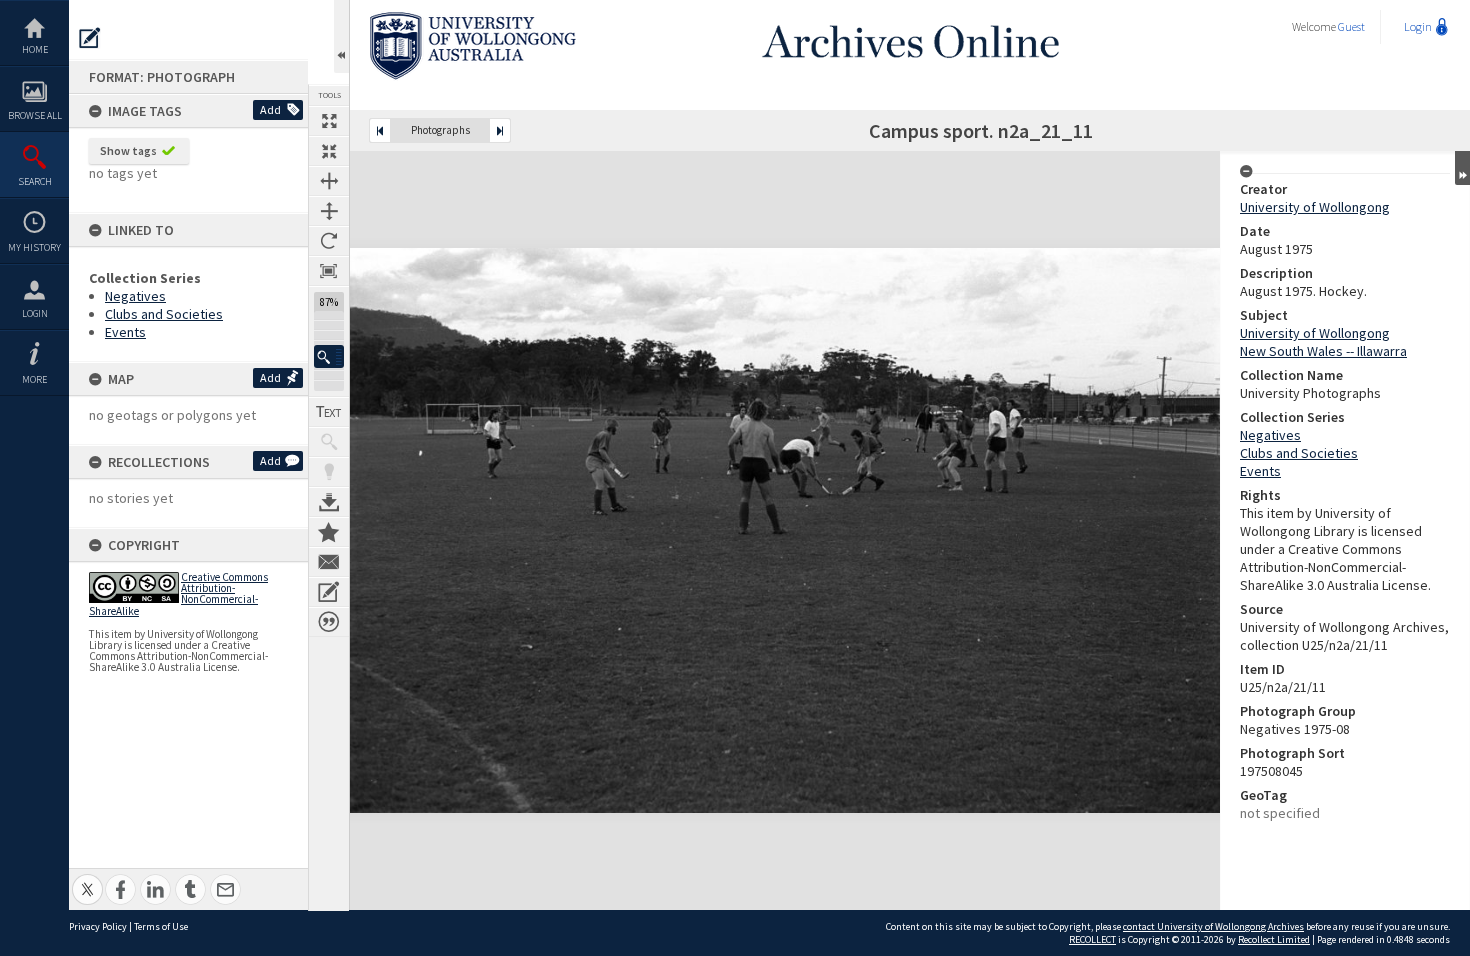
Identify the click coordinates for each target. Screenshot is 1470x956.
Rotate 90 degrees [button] (329, 241)
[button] (329, 356)
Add (270, 109)
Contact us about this (329, 562)
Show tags (128, 150)
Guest (1351, 26)
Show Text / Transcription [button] (329, 412)
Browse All (35, 115)
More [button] (34, 379)
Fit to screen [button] (329, 151)
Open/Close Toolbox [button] (341, 36)
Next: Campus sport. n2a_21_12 (500, 130)
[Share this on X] (87, 878)
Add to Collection (329, 532)
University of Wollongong (1315, 207)
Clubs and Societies (164, 314)
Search (35, 181)
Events (125, 332)
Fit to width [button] (329, 181)
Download (329, 502)
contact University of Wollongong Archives (1213, 926)
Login (35, 313)
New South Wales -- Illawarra (1323, 351)
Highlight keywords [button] (329, 472)
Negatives (135, 296)
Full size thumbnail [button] (329, 121)
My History (34, 247)
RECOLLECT (1092, 939)
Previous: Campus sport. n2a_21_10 (380, 130)
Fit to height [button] (329, 211)
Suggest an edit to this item (90, 38)
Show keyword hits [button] (329, 442)
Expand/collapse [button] (1462, 168)
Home (35, 49)
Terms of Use (161, 926)
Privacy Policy (98, 926)
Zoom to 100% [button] (329, 271)
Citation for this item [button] (329, 622)
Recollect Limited (1274, 939)
